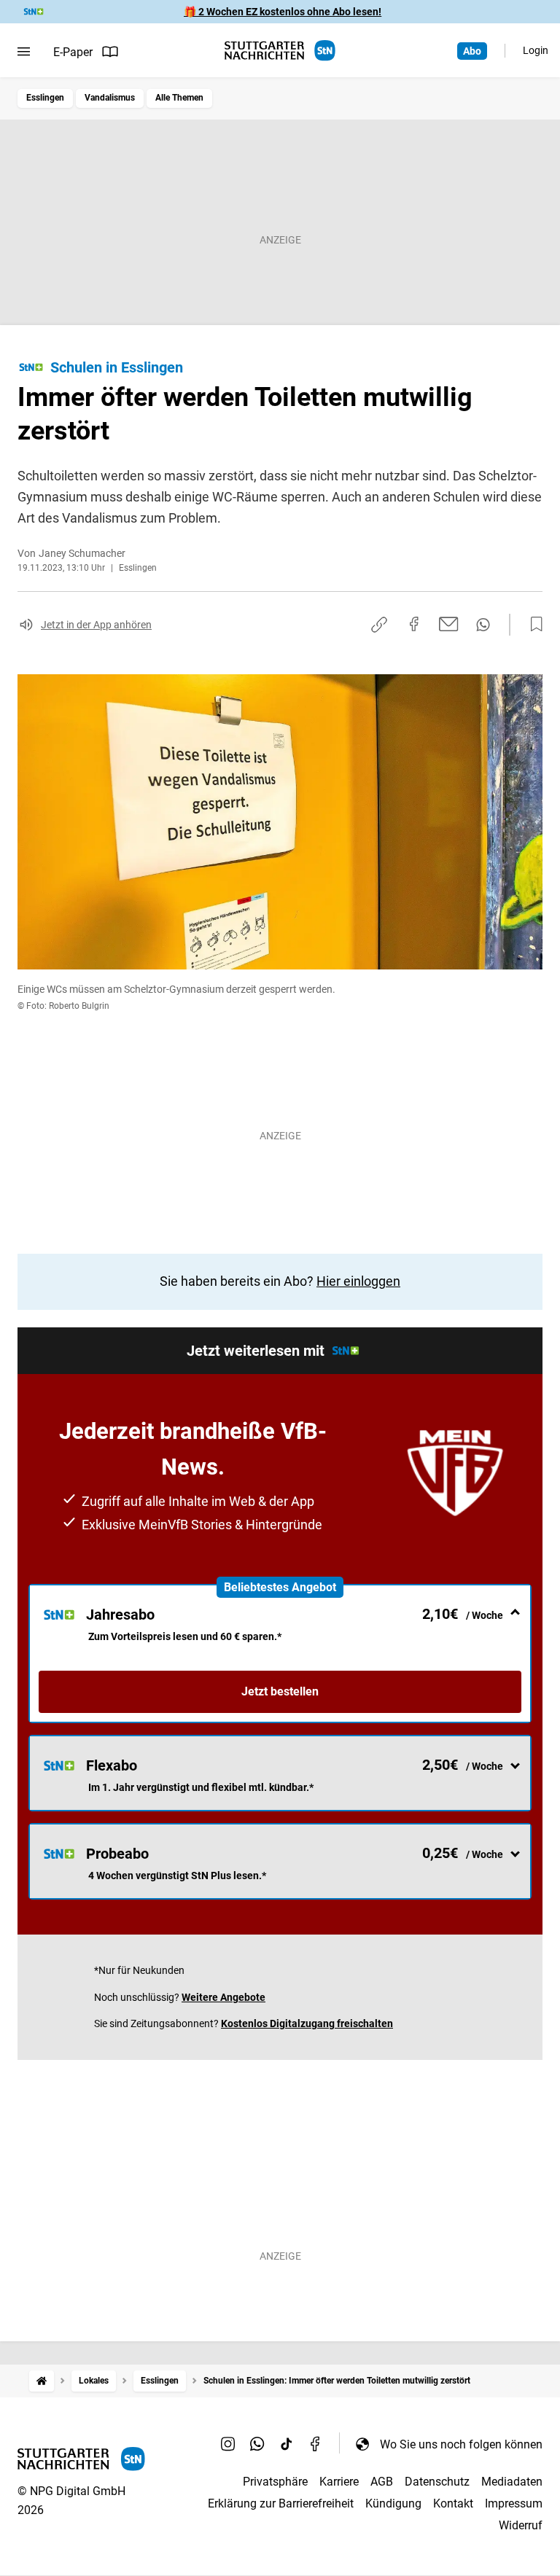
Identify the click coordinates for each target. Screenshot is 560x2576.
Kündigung (393, 2503)
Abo (472, 51)
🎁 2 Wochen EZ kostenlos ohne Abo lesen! (283, 12)
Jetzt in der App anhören (96, 625)
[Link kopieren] (379, 625)
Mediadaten (512, 2482)
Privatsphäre (275, 2482)
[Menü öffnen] (24, 52)
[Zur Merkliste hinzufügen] (532, 625)
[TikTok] (287, 2444)
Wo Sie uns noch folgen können (461, 2444)
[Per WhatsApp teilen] (483, 625)
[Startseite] (42, 2381)
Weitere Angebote (223, 1997)
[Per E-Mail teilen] (449, 624)
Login (536, 50)
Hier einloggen (358, 1281)
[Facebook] (316, 2444)
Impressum (514, 2503)
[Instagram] (228, 2444)
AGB (382, 2482)
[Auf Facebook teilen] (414, 624)
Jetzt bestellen (280, 1691)
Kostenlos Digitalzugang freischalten (307, 2023)
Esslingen (45, 98)
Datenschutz (437, 2482)
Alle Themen (179, 98)
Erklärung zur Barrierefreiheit (281, 2503)
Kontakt (453, 2503)
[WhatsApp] (257, 2444)
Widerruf (521, 2525)
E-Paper (73, 52)
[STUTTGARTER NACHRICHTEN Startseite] (280, 51)
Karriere (339, 2482)
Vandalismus (110, 98)
